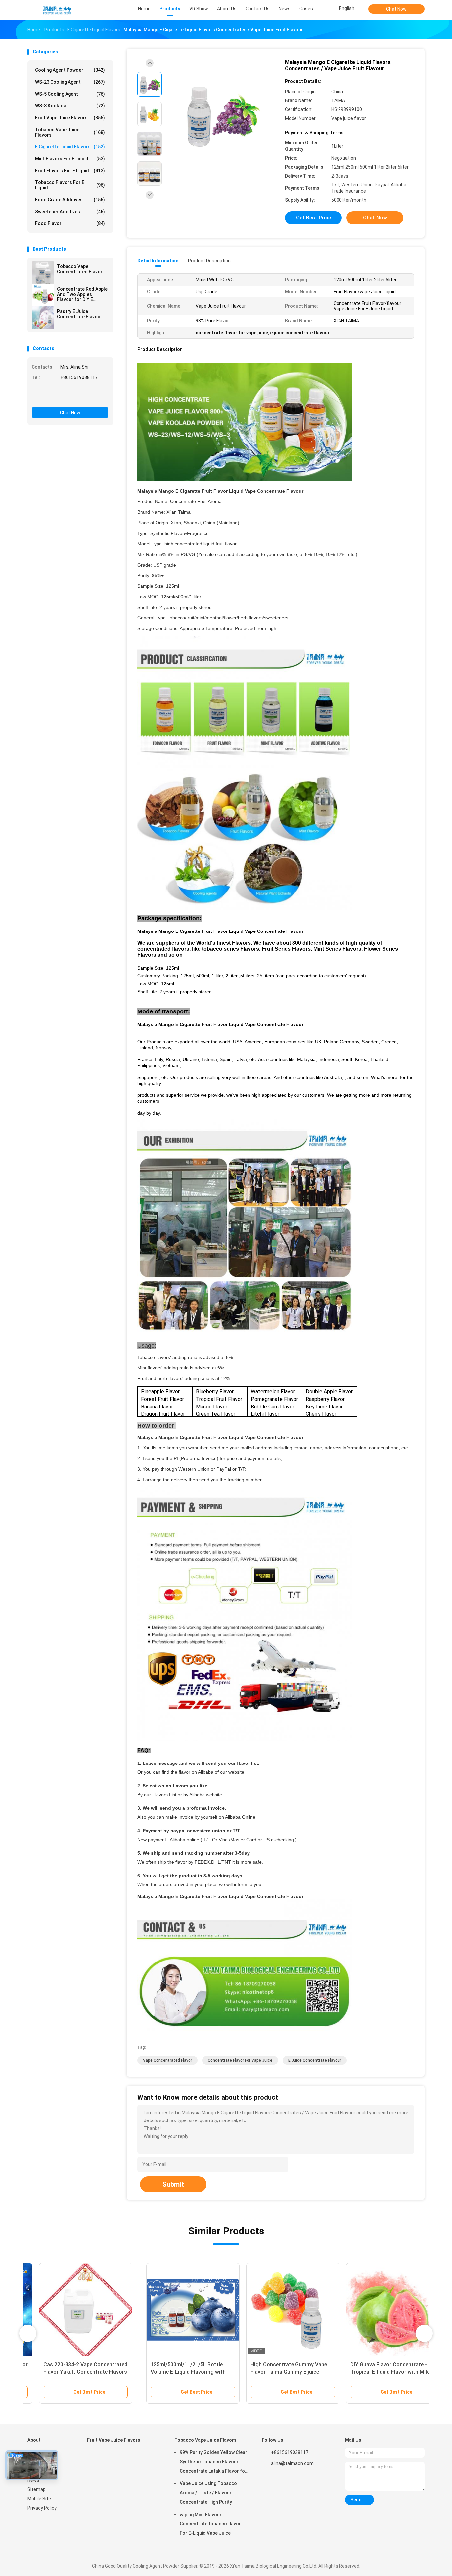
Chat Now (396, 9)
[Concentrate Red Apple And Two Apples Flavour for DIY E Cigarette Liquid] (43, 295)
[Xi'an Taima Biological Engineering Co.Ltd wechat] (69, 395)
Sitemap (37, 2489)
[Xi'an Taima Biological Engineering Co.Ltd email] (37, 395)
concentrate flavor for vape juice (240, 2060)
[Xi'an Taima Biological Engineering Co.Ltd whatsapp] (53, 395)
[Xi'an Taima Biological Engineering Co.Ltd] (57, 10)
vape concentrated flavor (167, 2060)
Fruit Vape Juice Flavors (70, 118)
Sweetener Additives (70, 212)
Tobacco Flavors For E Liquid (70, 185)
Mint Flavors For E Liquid (70, 159)
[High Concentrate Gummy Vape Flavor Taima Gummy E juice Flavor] (174, 2310)
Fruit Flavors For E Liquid (70, 171)
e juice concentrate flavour (315, 2060)
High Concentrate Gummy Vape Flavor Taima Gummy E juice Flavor (170, 2372)
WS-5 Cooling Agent (70, 94)
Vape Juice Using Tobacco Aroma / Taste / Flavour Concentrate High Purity (208, 2493)
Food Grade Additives (70, 200)
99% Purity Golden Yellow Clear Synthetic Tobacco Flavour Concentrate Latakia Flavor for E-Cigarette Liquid (213, 2463)
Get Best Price (314, 218)
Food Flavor (70, 223)
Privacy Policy (42, 2508)
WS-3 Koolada (70, 106)
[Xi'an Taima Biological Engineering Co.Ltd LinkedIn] (278, 2486)
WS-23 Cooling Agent (70, 82)
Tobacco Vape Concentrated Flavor (80, 269)
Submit (173, 2184)
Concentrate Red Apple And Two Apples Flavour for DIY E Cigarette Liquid (82, 294)
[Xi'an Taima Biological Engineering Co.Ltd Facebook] (266, 2486)
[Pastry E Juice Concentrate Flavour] (43, 318)
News (33, 2480)
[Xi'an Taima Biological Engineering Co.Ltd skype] (85, 395)
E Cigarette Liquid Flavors (70, 147)
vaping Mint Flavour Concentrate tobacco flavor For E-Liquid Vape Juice (210, 2524)
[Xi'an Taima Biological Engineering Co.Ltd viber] (101, 395)
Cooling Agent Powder (70, 70)
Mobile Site (39, 2499)
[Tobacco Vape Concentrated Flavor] (43, 273)
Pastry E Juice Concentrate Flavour (80, 314)
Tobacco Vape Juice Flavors (70, 132)
